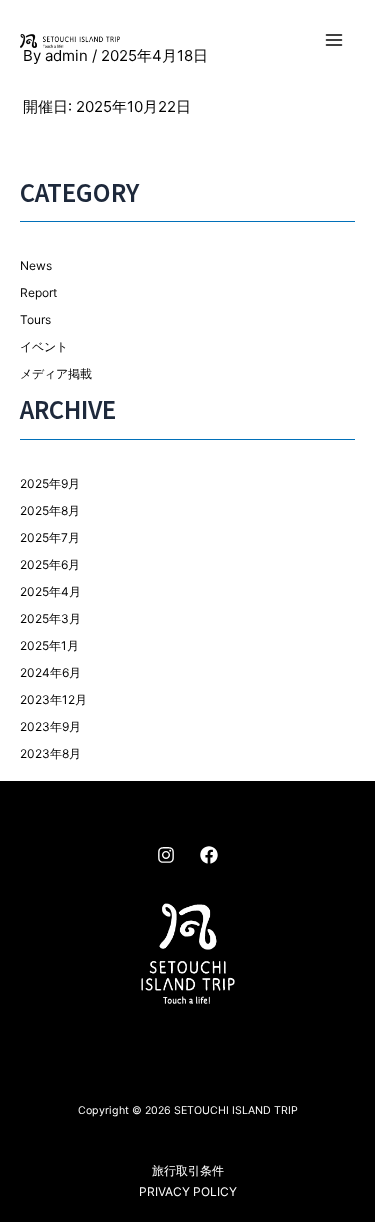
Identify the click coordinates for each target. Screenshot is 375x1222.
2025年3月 (50, 618)
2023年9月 (50, 726)
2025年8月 (50, 510)
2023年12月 (53, 699)
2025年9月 (50, 483)
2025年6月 (50, 564)
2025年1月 (49, 645)
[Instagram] (166, 855)
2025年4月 (50, 591)
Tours (35, 319)
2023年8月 (50, 753)
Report (38, 292)
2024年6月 (50, 672)
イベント (44, 346)
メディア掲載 (56, 373)
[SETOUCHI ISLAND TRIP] (70, 40)
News (36, 265)
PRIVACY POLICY (188, 1191)
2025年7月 (50, 537)
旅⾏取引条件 (188, 1170)
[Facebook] (209, 855)
